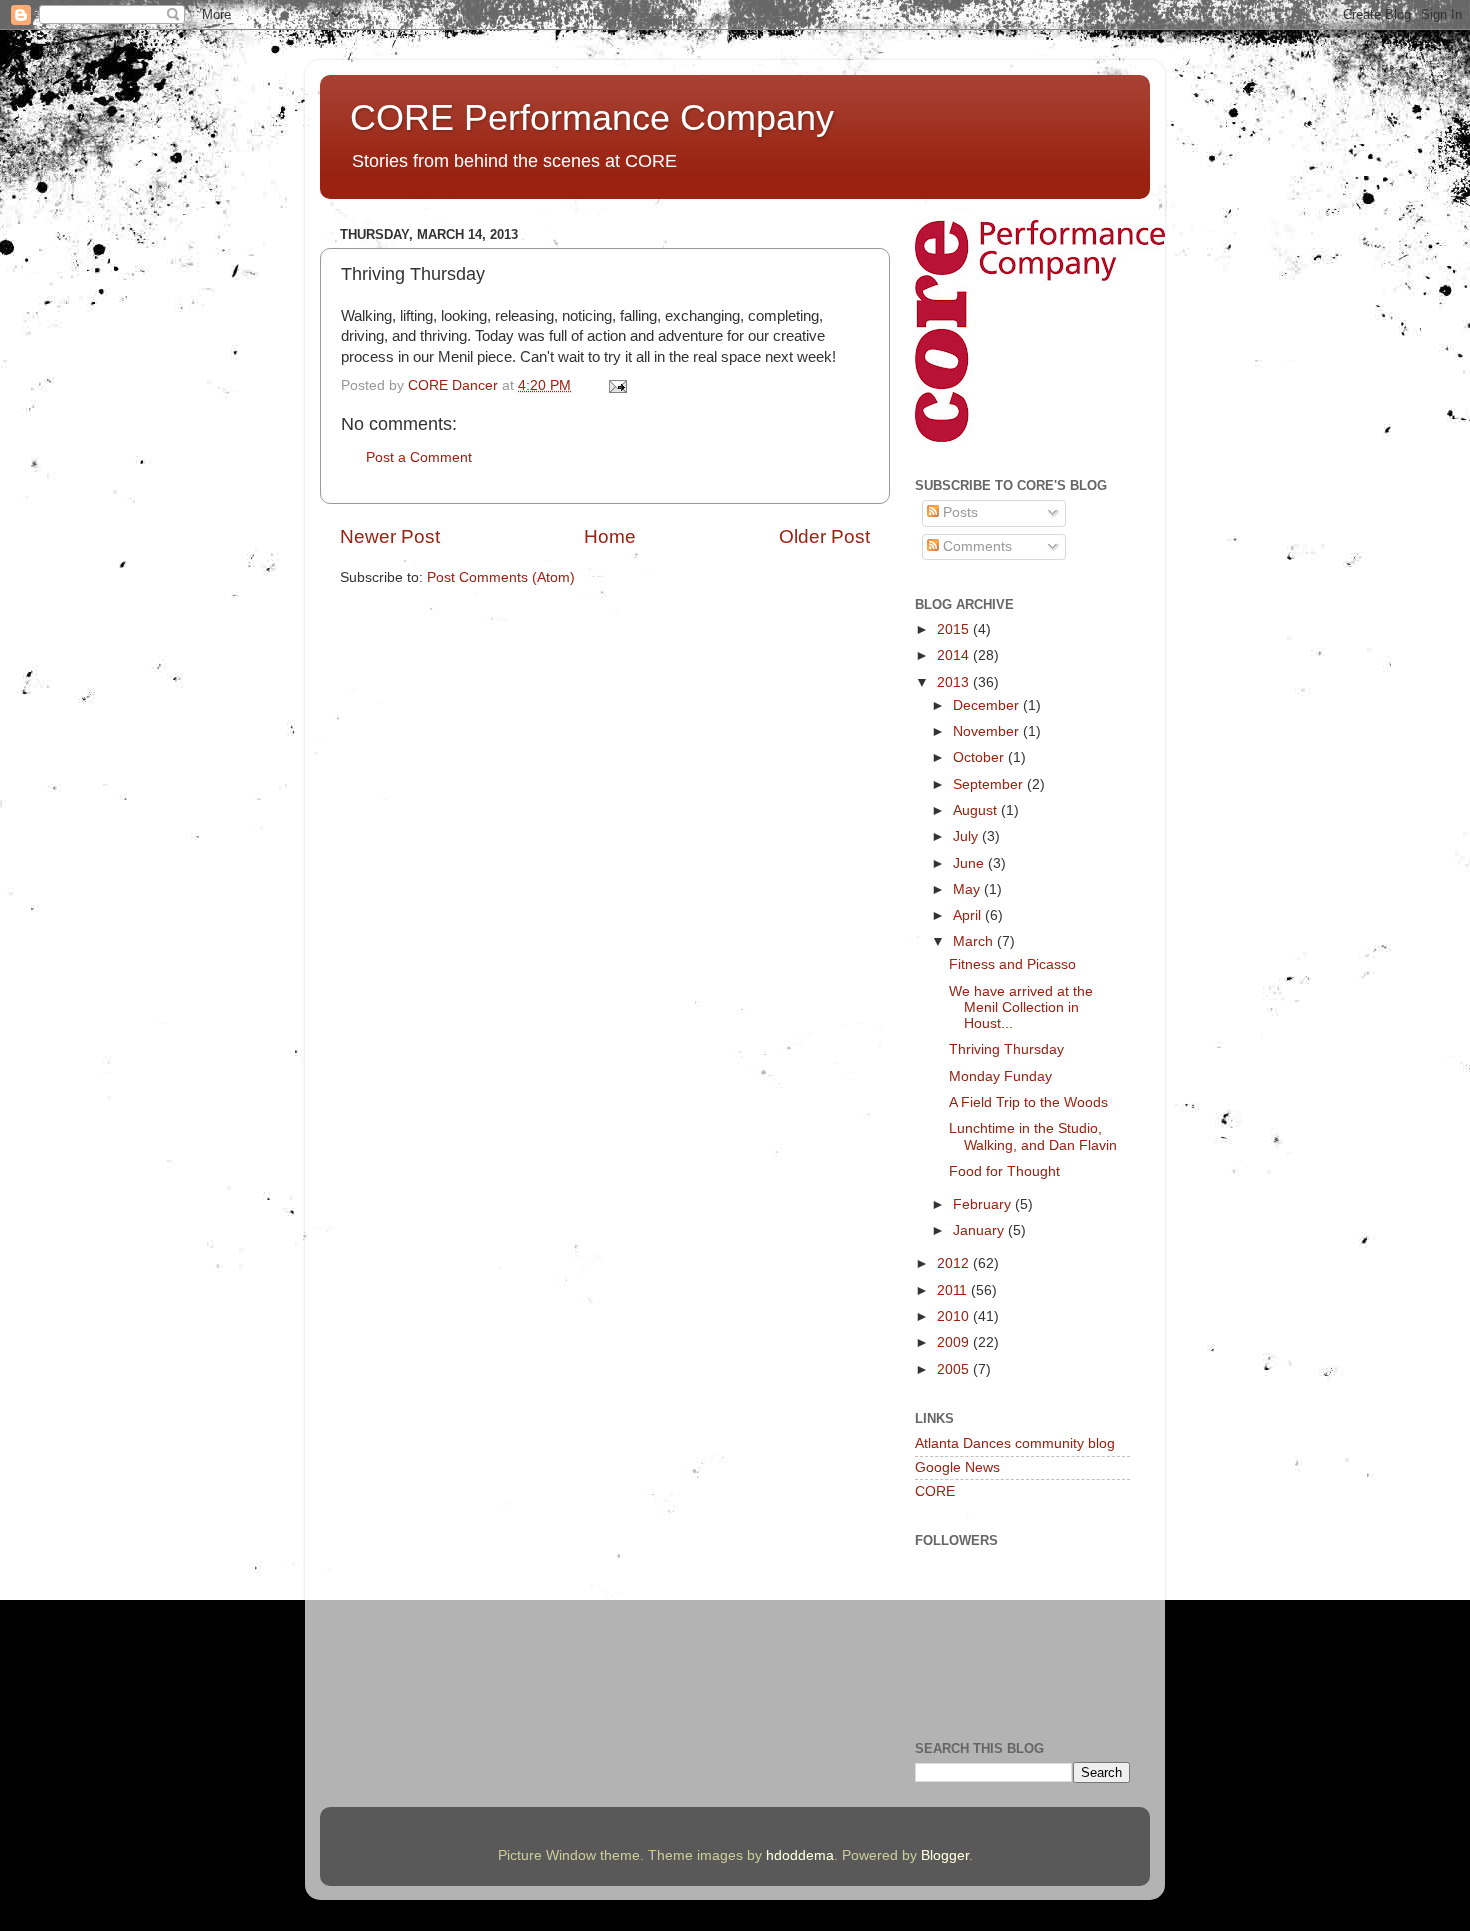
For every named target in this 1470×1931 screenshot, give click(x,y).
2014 (955, 655)
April (969, 915)
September (990, 784)
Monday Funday (1000, 1076)
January (980, 1230)
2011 (954, 1290)
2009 (955, 1342)
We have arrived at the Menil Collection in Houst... (1021, 1007)
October (980, 757)
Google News (957, 1467)
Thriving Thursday (1006, 1049)
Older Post (824, 536)
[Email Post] (616, 385)
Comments (975, 546)
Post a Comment (419, 457)
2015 (955, 629)
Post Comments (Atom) (501, 577)
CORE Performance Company (592, 117)
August (977, 810)
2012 (955, 1263)
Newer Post (390, 536)
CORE (935, 1491)
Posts (958, 512)
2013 (955, 682)
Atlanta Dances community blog (1015, 1443)
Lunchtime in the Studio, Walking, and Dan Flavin (1033, 1136)
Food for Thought (1004, 1171)
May (968, 889)
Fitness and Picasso (1012, 964)
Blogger (945, 1855)
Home (610, 536)
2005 (955, 1369)
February (984, 1204)
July (967, 836)
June (970, 863)
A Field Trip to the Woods (1028, 1102)
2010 (955, 1316)
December (988, 705)
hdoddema (800, 1855)
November (988, 731)
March (975, 941)
